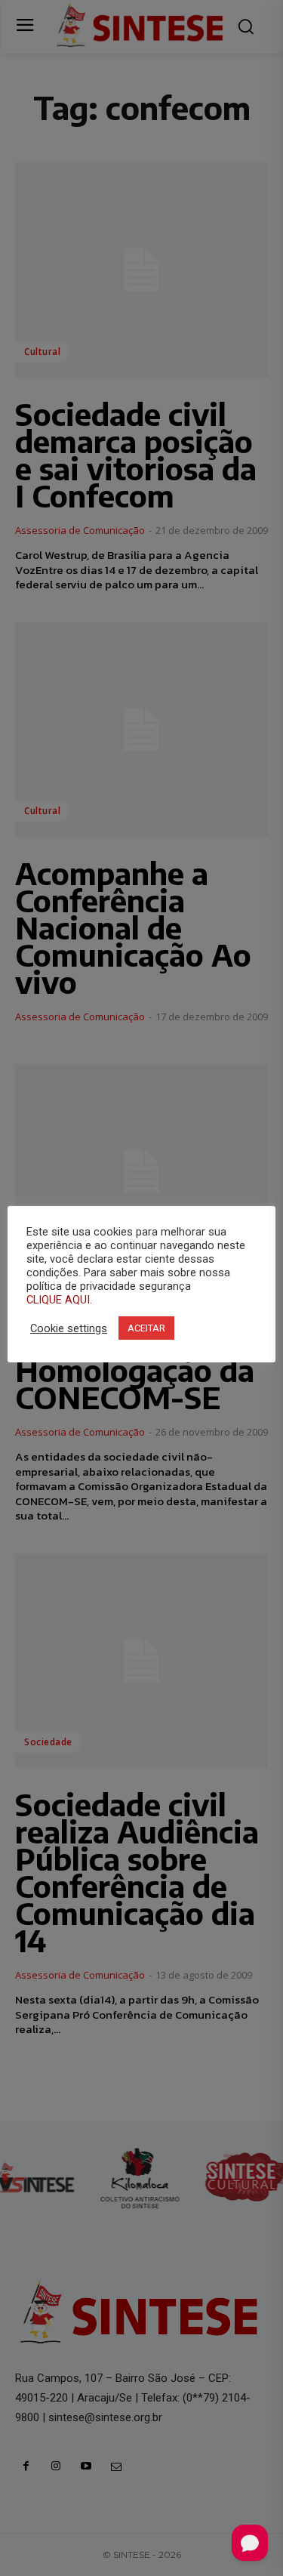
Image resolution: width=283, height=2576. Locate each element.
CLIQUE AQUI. (59, 1300)
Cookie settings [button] (69, 1328)
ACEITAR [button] (146, 1328)
